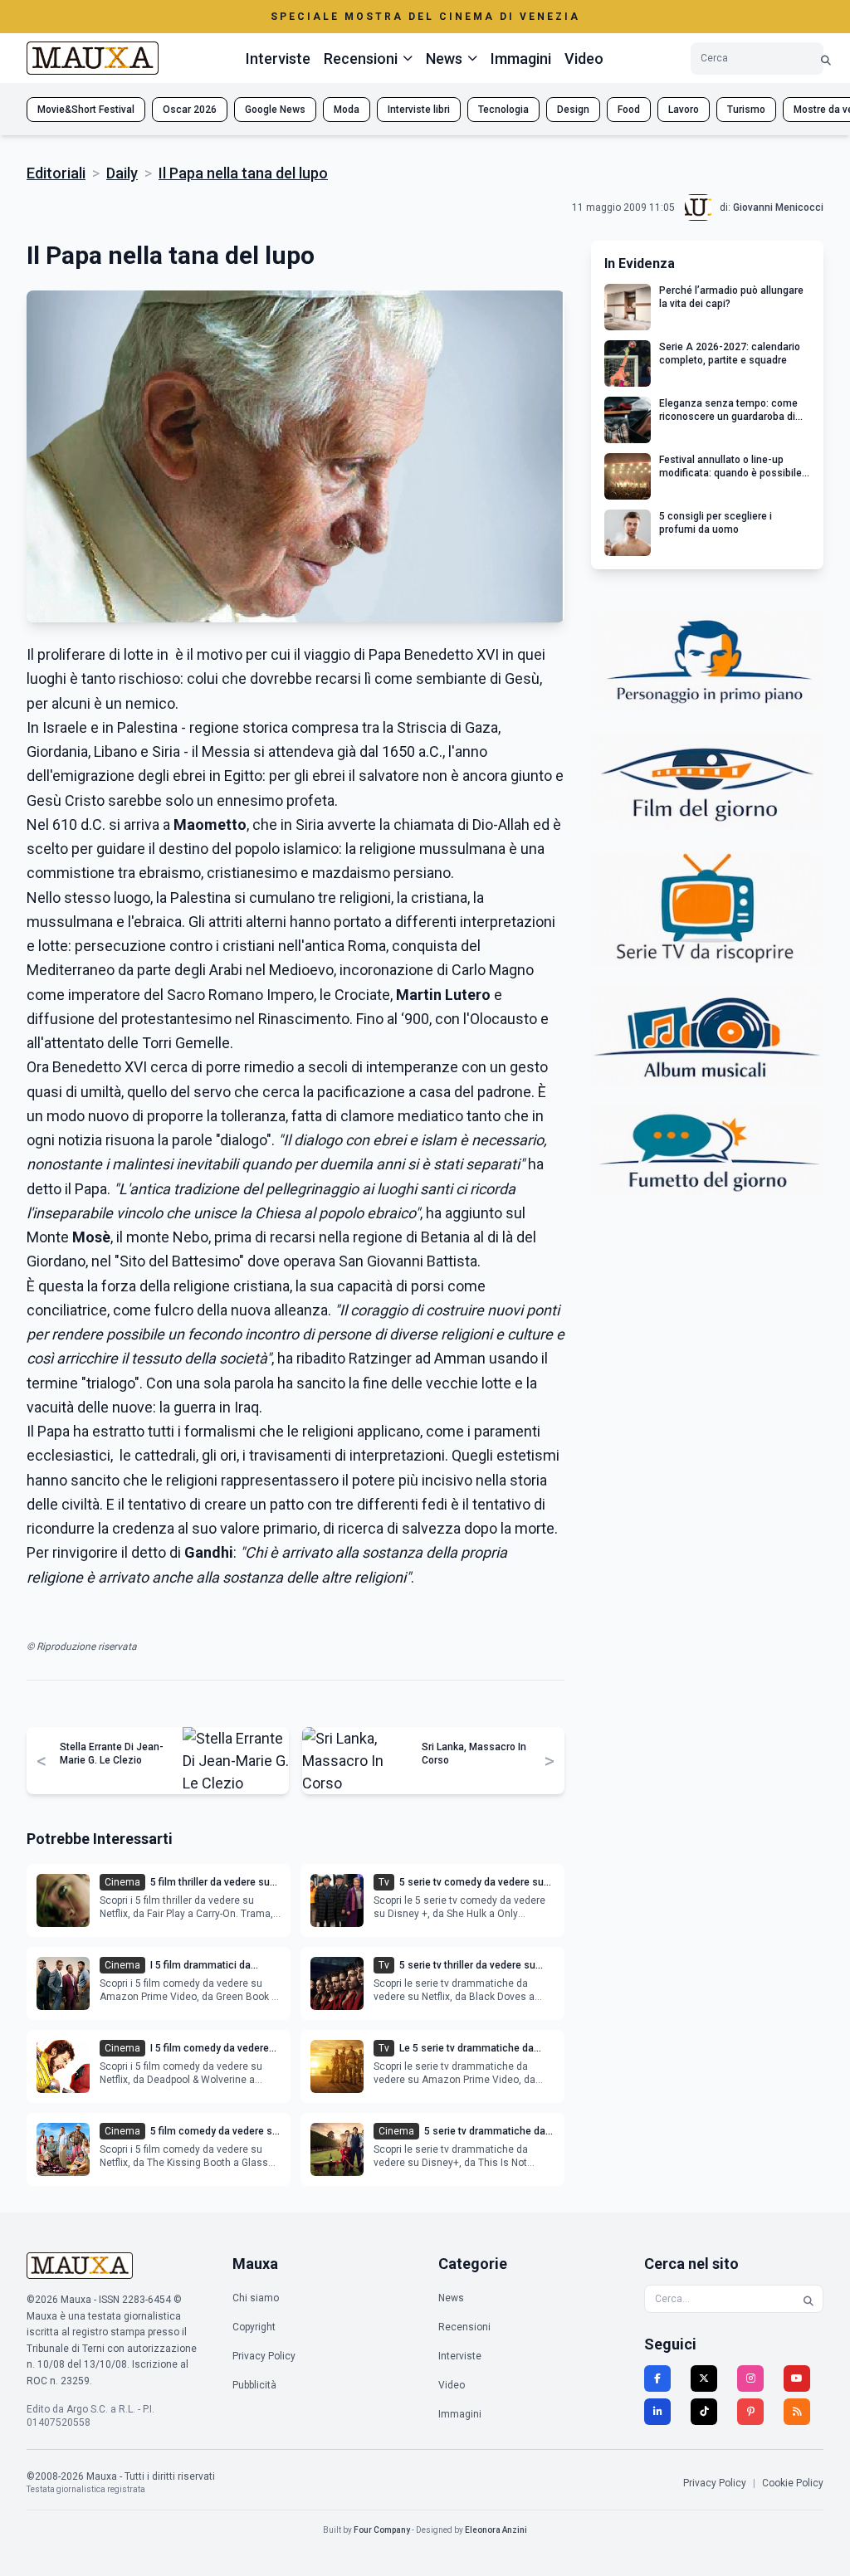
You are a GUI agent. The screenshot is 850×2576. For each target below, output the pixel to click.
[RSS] (797, 2412)
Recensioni (464, 2327)
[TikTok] (704, 2412)
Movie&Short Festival (86, 110)
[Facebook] (657, 2378)
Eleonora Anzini (496, 2530)
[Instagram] (750, 2378)
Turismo (746, 110)
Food (629, 110)
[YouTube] (797, 2378)
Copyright (254, 2327)
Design (573, 110)
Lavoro (684, 110)
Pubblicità (254, 2385)
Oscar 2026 (190, 110)
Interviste (278, 59)
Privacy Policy (264, 2356)
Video (584, 59)
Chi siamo (256, 2298)
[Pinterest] (750, 2412)
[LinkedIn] (657, 2412)
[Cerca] (826, 59)
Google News (275, 110)
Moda (347, 110)
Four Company (382, 2530)
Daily (122, 173)
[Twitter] (704, 2378)
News (451, 2298)
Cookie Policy (793, 2483)
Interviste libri (419, 110)
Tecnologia (503, 110)
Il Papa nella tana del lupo (243, 173)
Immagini (521, 59)
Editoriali (56, 173)
